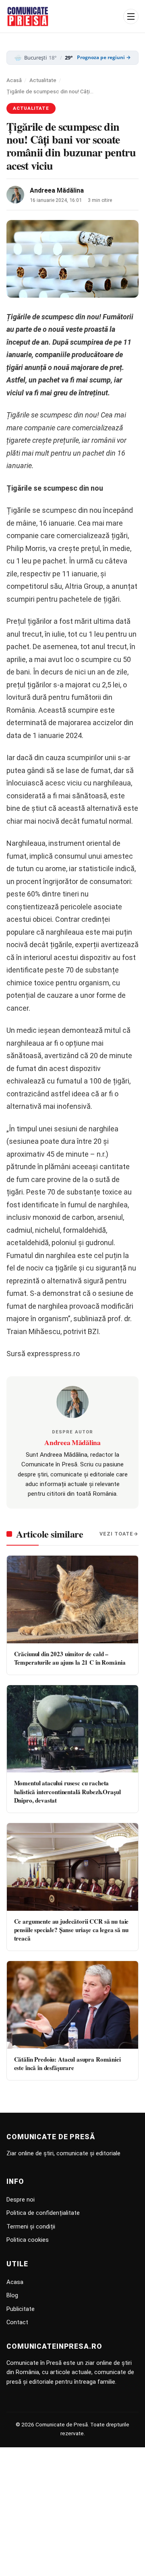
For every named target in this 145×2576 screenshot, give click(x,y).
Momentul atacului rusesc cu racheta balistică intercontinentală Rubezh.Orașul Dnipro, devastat (67, 1792)
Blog (12, 2295)
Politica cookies (28, 2240)
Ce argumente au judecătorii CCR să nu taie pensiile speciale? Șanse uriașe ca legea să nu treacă (71, 1930)
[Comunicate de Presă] (28, 16)
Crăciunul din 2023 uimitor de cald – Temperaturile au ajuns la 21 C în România (70, 1658)
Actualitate (43, 80)
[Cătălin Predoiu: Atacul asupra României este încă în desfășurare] (72, 2005)
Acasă (14, 80)
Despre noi (21, 2200)
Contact (17, 2322)
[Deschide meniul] (131, 16)
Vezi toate (116, 1534)
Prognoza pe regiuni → (104, 58)
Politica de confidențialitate (43, 2213)
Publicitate (21, 2309)
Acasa (15, 2282)
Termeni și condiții (31, 2227)
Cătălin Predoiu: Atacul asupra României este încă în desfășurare (67, 2063)
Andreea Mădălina (57, 190)
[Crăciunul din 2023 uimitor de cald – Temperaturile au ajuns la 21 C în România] (72, 1599)
